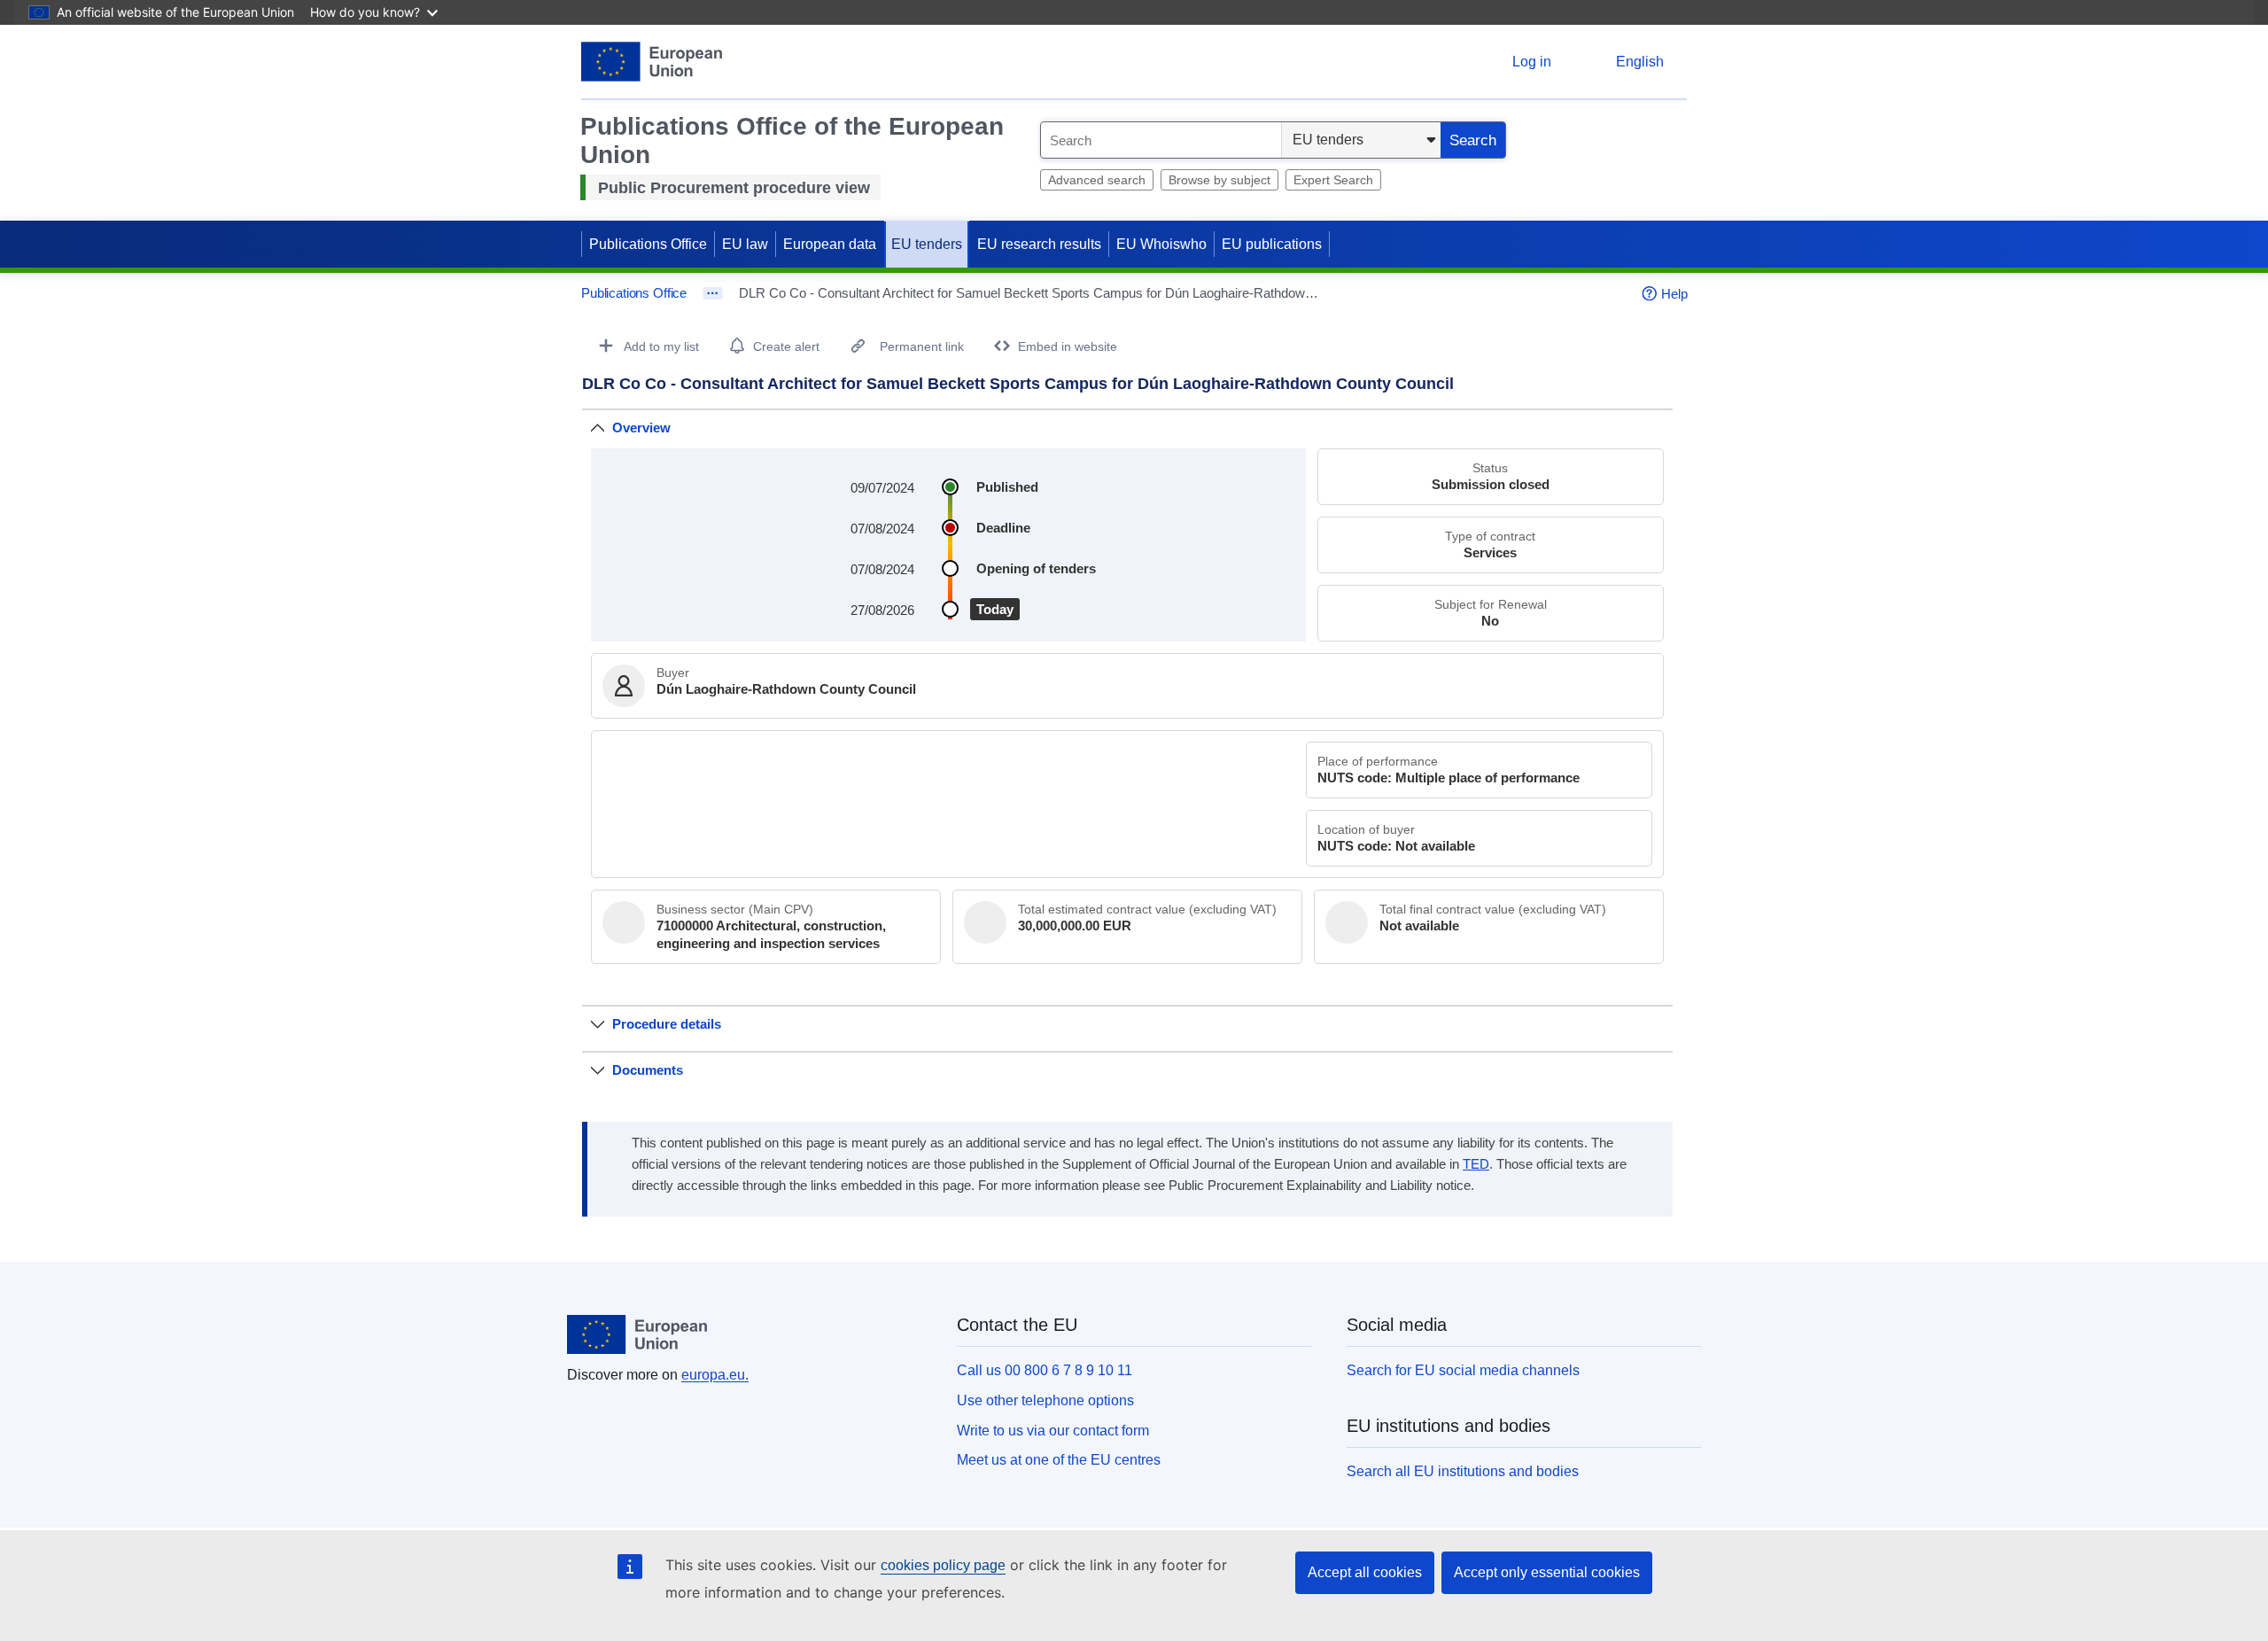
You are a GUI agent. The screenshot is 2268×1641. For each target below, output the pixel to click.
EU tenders (927, 244)
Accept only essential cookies (1547, 1572)
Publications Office (648, 244)
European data (830, 244)
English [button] (1640, 62)
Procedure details (667, 1024)
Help (1674, 294)
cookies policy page (943, 1565)
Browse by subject (1219, 180)
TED (1476, 1164)
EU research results (1039, 244)
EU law (745, 244)
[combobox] (1161, 140)
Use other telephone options (1045, 1400)
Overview (641, 428)
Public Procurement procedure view (734, 188)
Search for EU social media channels (1463, 1370)
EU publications (1272, 244)
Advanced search (1097, 180)
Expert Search (1333, 180)
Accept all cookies (1365, 1572)
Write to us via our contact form (1053, 1431)
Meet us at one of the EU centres (1059, 1460)
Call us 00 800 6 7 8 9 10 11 (1045, 1370)
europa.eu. (715, 1375)
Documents (648, 1070)
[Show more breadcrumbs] (713, 293)
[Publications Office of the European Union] (652, 62)
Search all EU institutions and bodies (1463, 1471)
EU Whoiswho (1161, 244)
